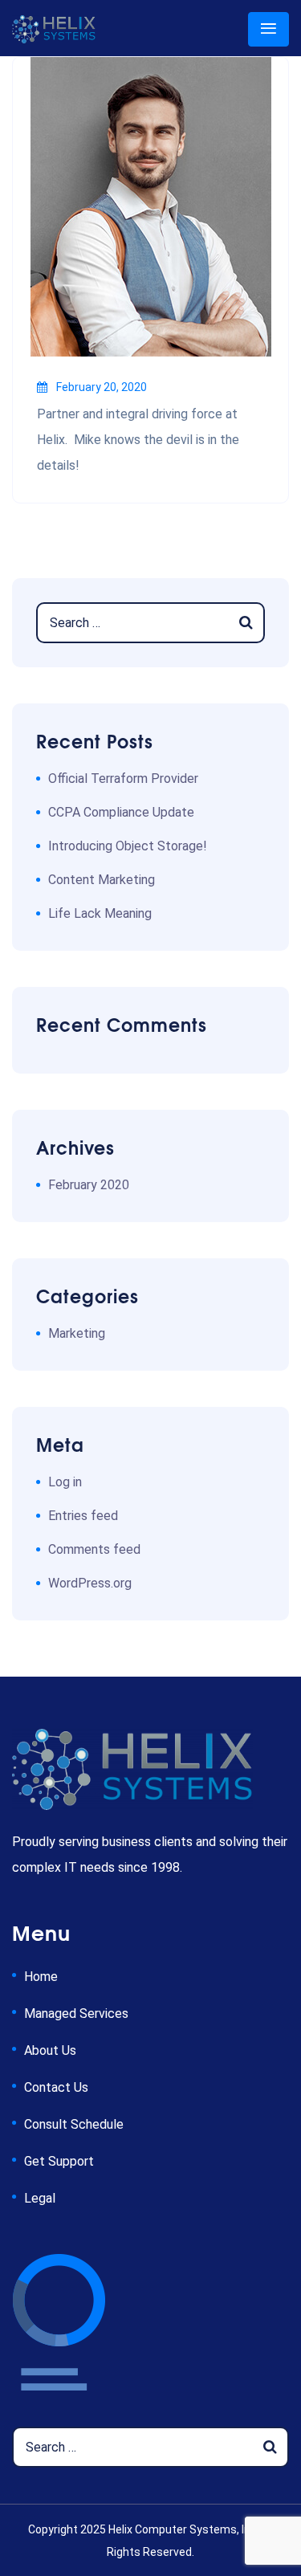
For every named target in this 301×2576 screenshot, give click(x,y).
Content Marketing (102, 880)
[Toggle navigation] (268, 29)
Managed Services (76, 2014)
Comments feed (94, 1549)
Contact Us (56, 2087)
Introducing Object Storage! (128, 846)
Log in (65, 1482)
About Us (50, 2050)
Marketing (77, 1333)
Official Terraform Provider (123, 779)
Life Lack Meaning (100, 913)
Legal (40, 2198)
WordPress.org (90, 1583)
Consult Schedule (74, 2124)
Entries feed (83, 1516)
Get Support (59, 2161)
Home (41, 1977)
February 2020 (89, 1185)
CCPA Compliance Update (121, 812)
